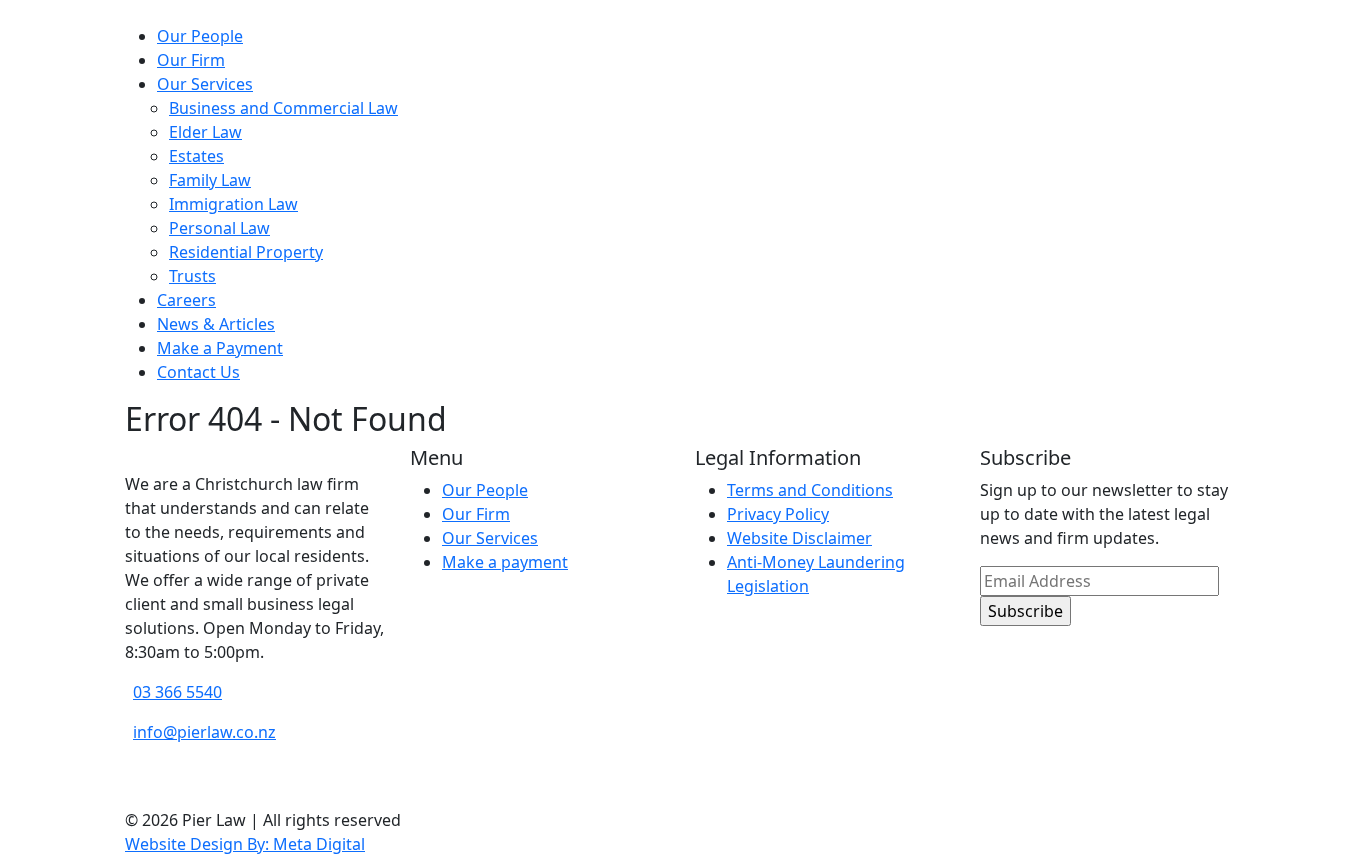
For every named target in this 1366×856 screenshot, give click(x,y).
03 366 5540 (177, 692)
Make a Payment (220, 348)
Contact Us (198, 372)
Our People (200, 36)
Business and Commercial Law (283, 108)
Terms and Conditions (810, 490)
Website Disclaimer (799, 538)
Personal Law (219, 228)
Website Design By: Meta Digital (245, 844)
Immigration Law (233, 204)
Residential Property (246, 252)
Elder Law (205, 132)
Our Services (205, 84)
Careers (186, 300)
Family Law (210, 180)
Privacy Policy (778, 514)
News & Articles (216, 324)
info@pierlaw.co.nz (204, 732)
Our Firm (191, 60)
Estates (196, 156)
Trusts (192, 276)
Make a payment (505, 562)
